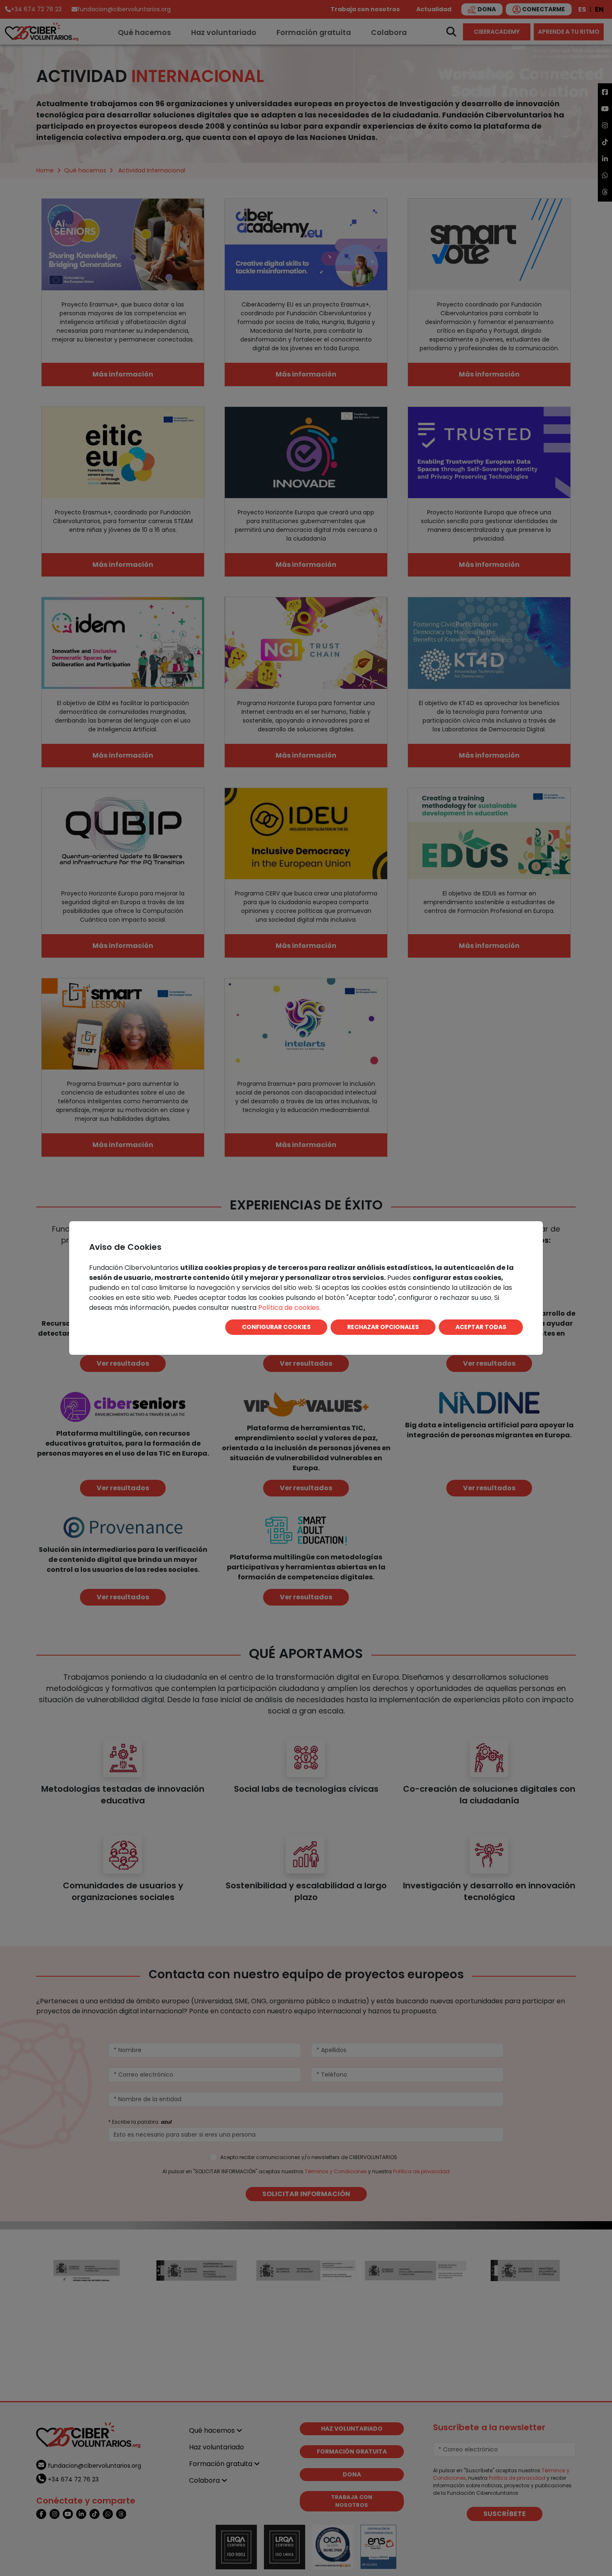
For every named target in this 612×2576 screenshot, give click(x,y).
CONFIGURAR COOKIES (276, 1327)
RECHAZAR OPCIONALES (383, 1327)
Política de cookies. (289, 1308)
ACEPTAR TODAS (481, 1327)
